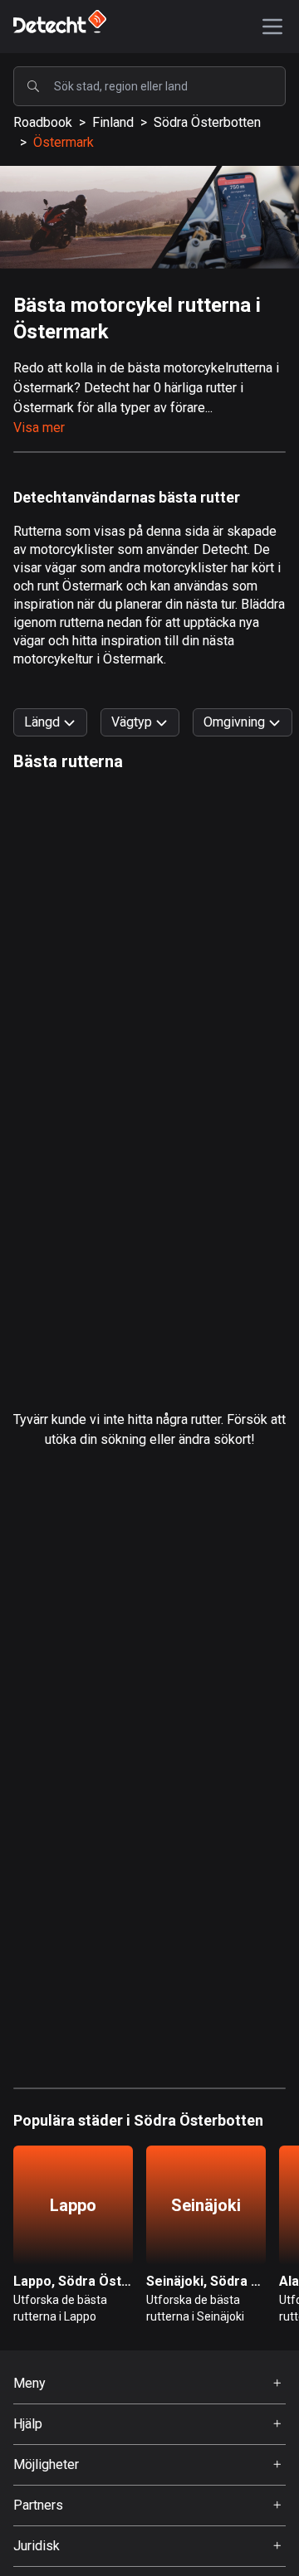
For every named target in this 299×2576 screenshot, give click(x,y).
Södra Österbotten (207, 122)
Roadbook (43, 122)
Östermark (64, 142)
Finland (113, 122)
